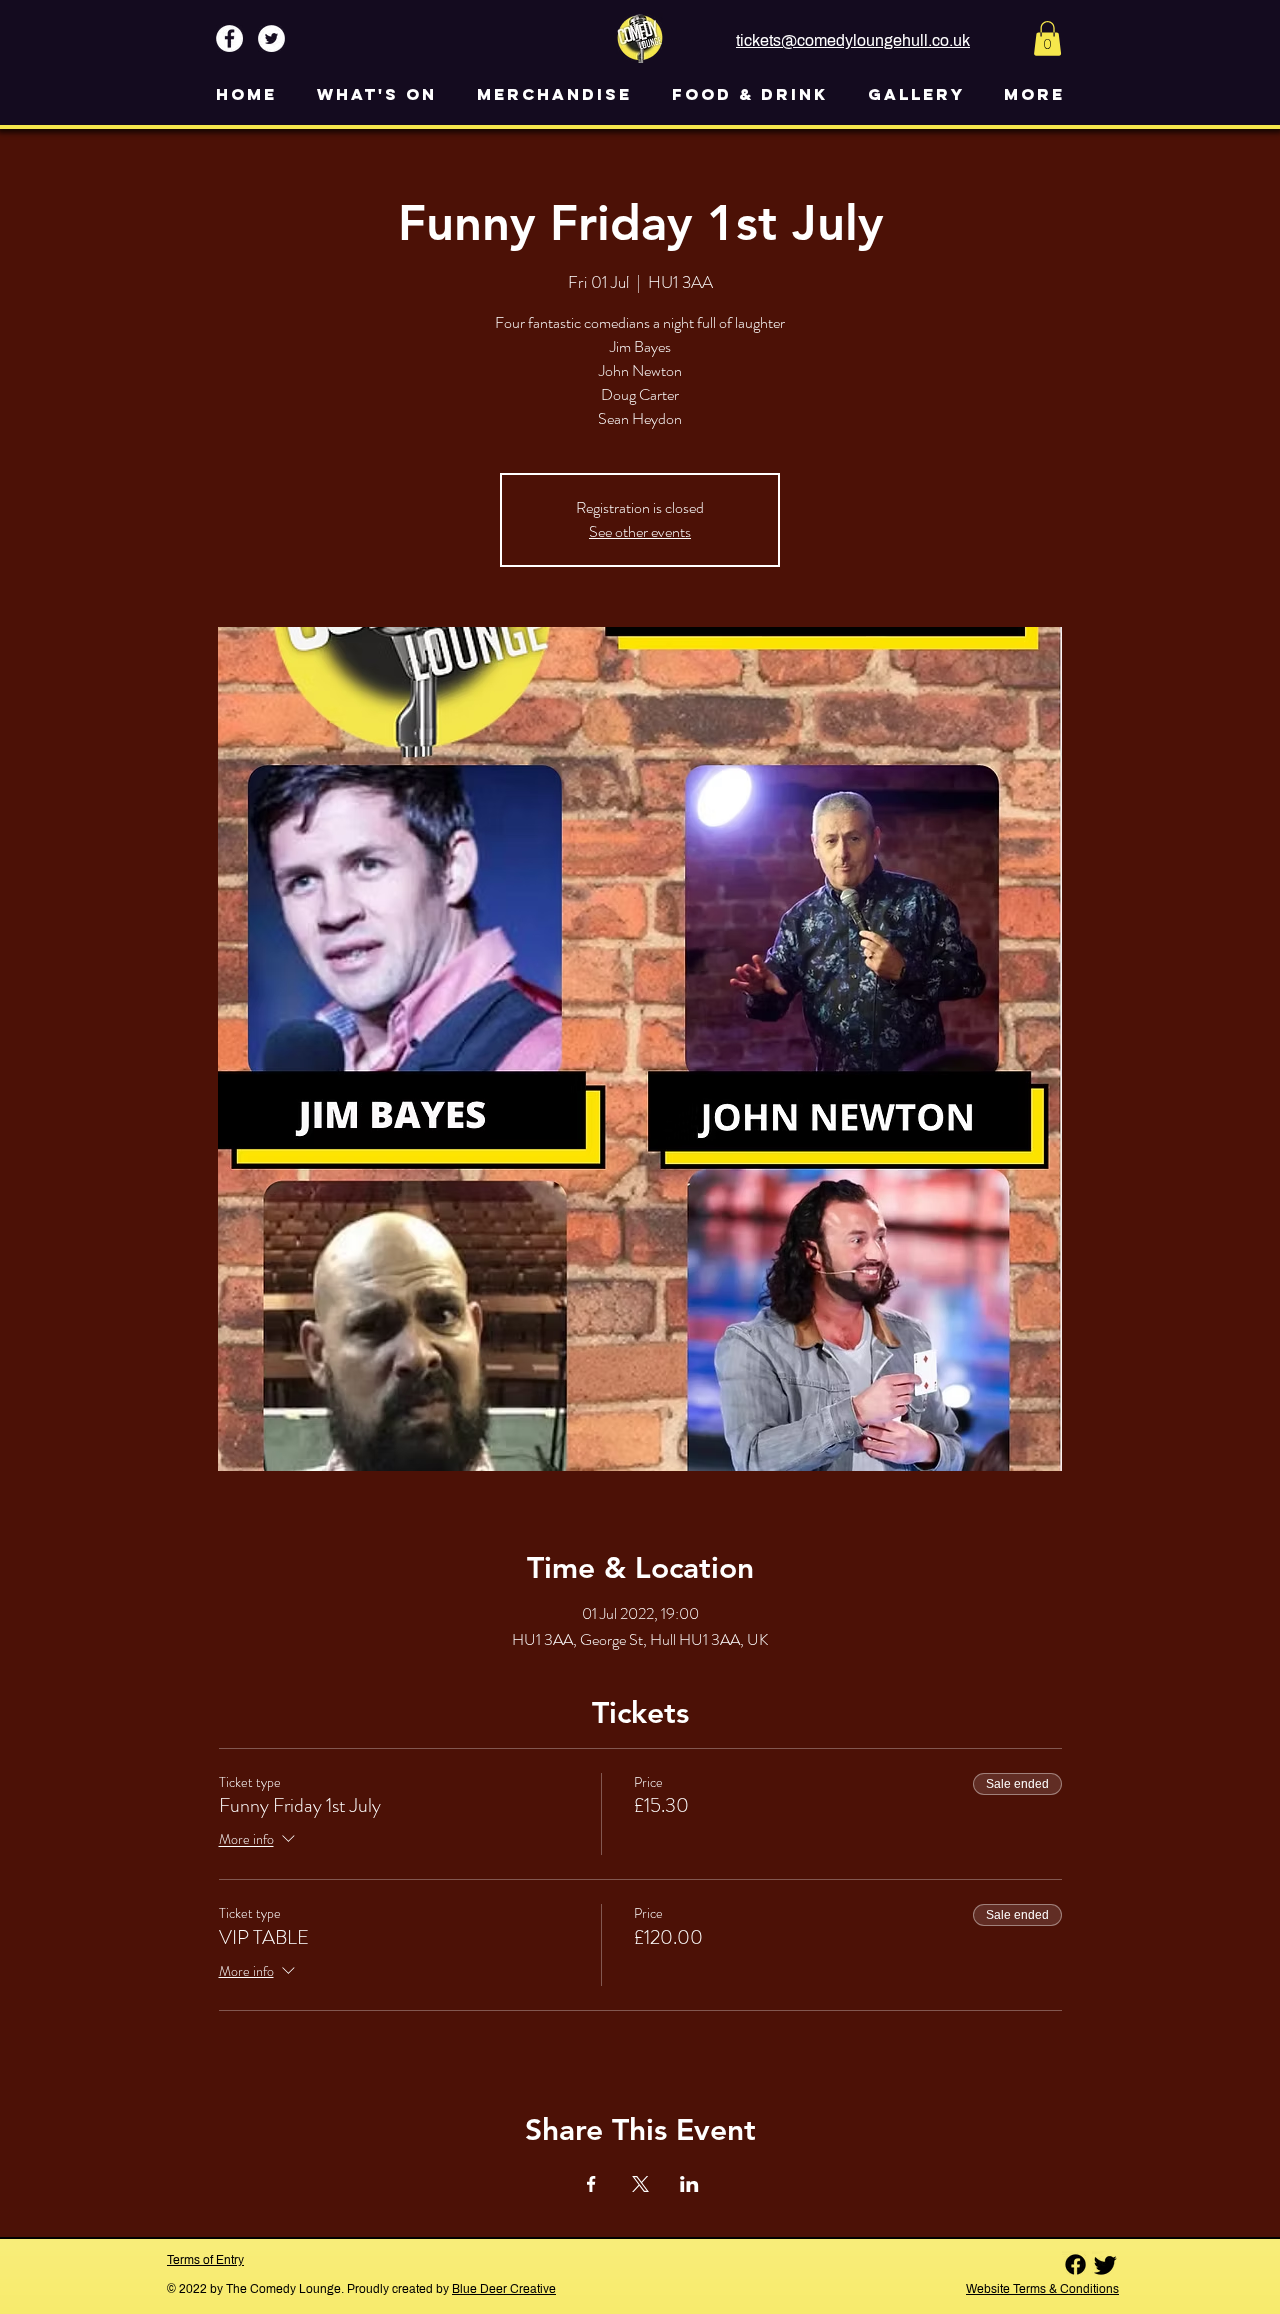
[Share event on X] (640, 2184)
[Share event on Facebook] (591, 2184)
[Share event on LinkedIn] (689, 2184)
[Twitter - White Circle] (271, 38)
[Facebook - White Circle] (229, 38)
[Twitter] (1105, 2264)
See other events (640, 531)
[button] (1047, 38)
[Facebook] (1075, 2264)
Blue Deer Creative (504, 2289)
